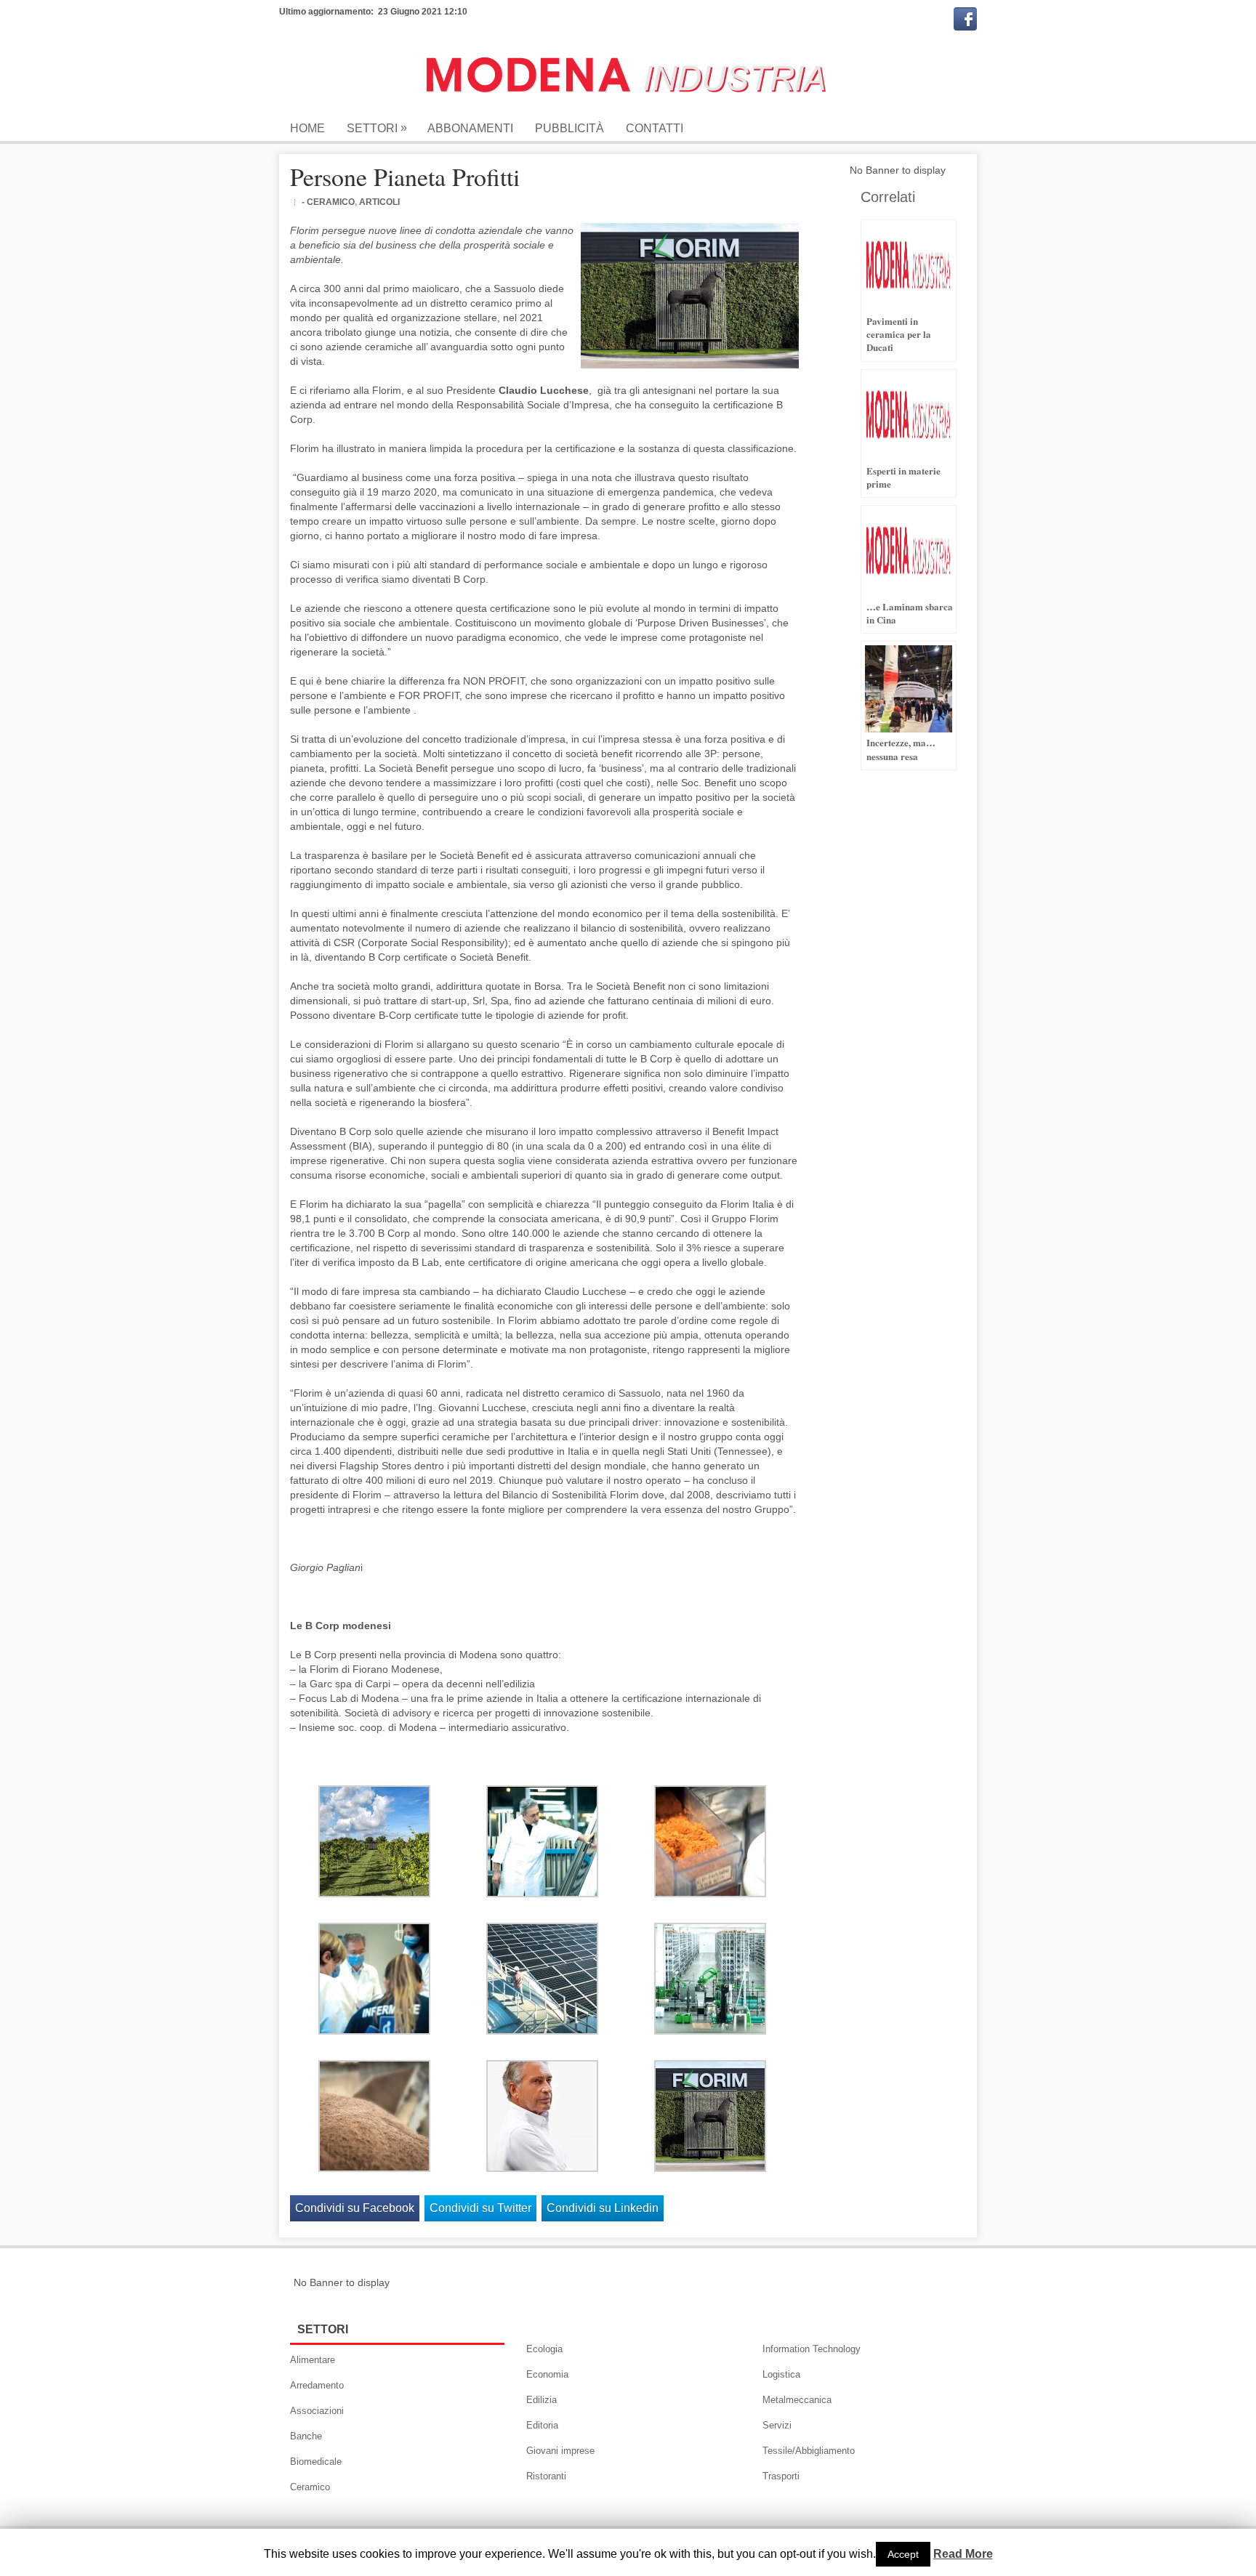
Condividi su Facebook (355, 2208)
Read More (963, 2554)
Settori (377, 128)
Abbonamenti (470, 128)
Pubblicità (569, 128)
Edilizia (542, 2400)
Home (307, 128)
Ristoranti (546, 2476)
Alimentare (313, 2360)
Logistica (781, 2374)
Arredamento (317, 2385)
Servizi (777, 2425)
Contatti (655, 128)
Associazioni (317, 2411)
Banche (306, 2436)
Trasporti (781, 2476)
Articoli (379, 202)
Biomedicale (316, 2462)
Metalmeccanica (797, 2400)
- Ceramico (328, 202)
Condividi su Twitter (480, 2208)
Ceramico (310, 2487)
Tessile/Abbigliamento (809, 2451)
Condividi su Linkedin (603, 2208)
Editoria (542, 2425)
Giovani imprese (560, 2451)
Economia (547, 2374)
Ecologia (544, 2349)
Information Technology (812, 2349)
